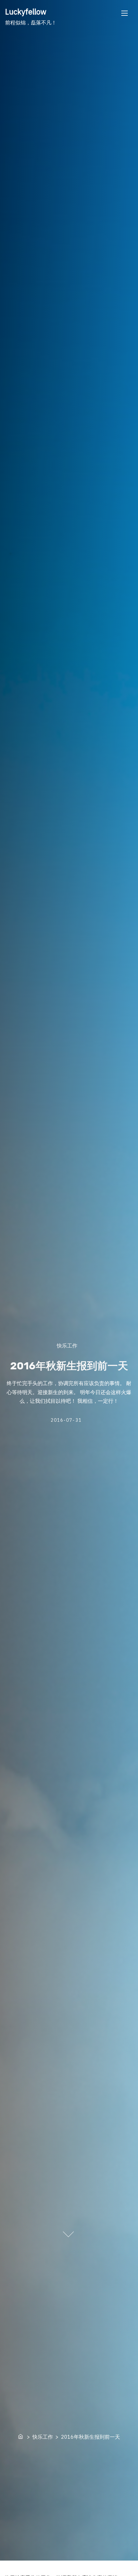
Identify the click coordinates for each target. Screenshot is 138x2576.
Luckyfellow (26, 12)
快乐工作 (67, 1345)
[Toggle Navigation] (125, 13)
